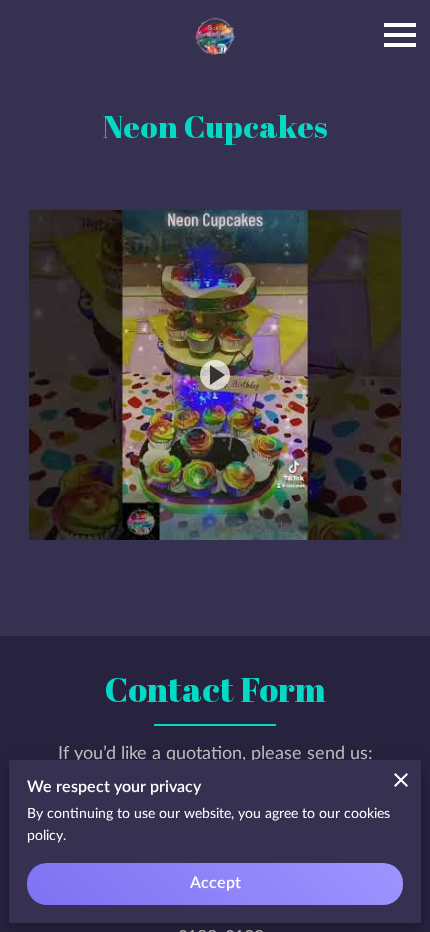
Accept (215, 883)
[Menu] (400, 35)
